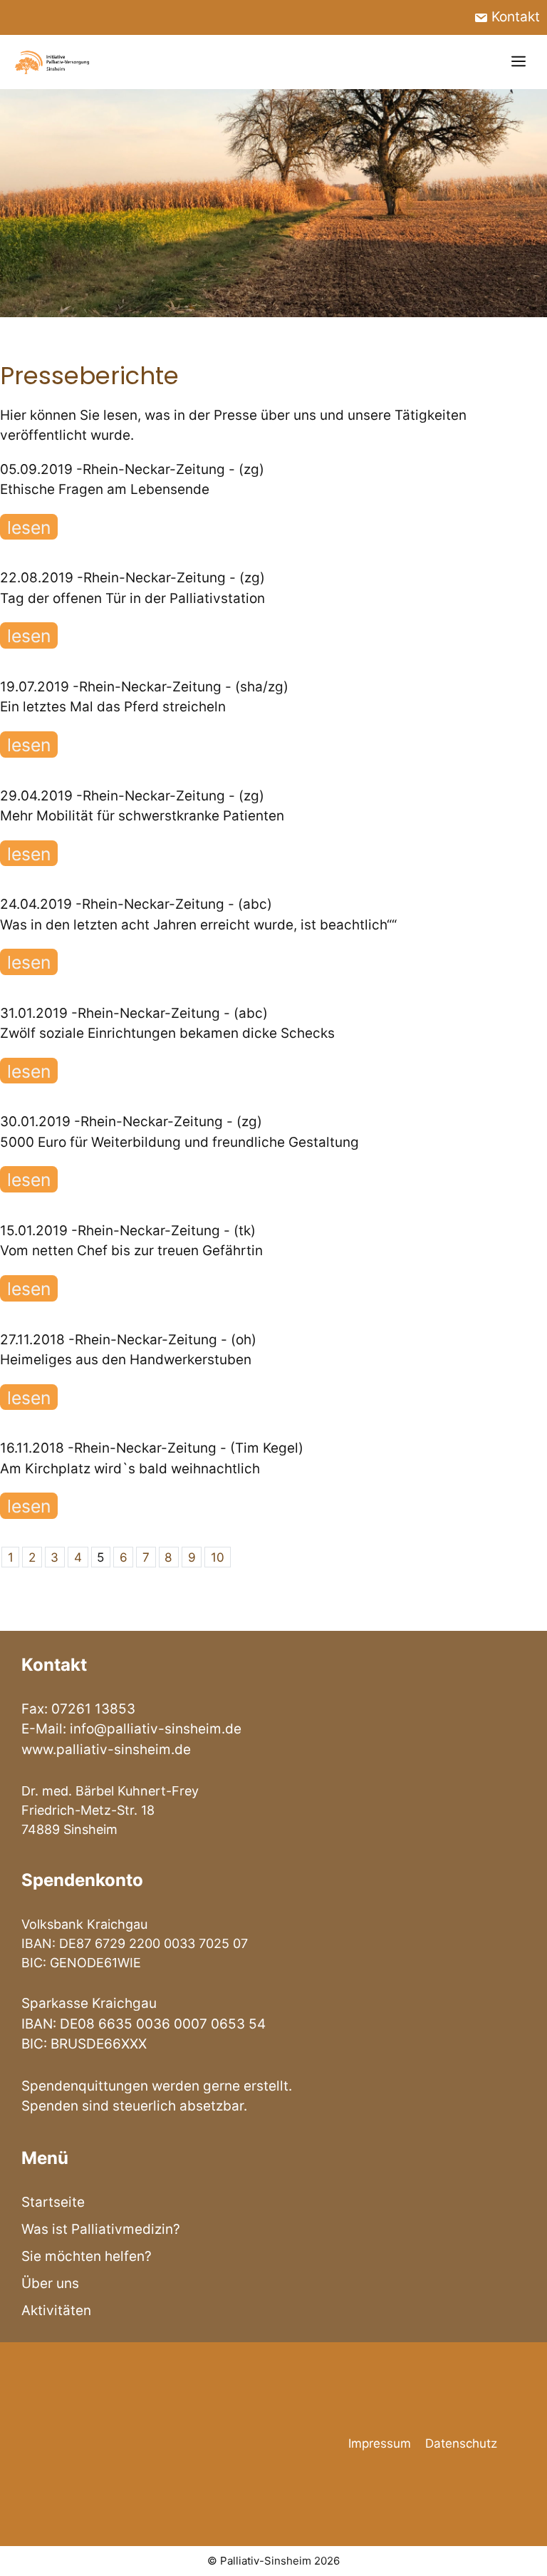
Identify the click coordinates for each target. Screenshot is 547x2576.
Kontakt (514, 17)
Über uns (50, 2283)
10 (218, 1557)
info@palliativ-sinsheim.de (156, 1729)
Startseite (53, 2202)
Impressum (380, 2443)
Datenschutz (461, 2443)
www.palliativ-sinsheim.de (106, 1750)
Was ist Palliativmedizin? (101, 2229)
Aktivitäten (56, 2310)
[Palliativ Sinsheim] (53, 62)
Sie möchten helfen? (87, 2256)
